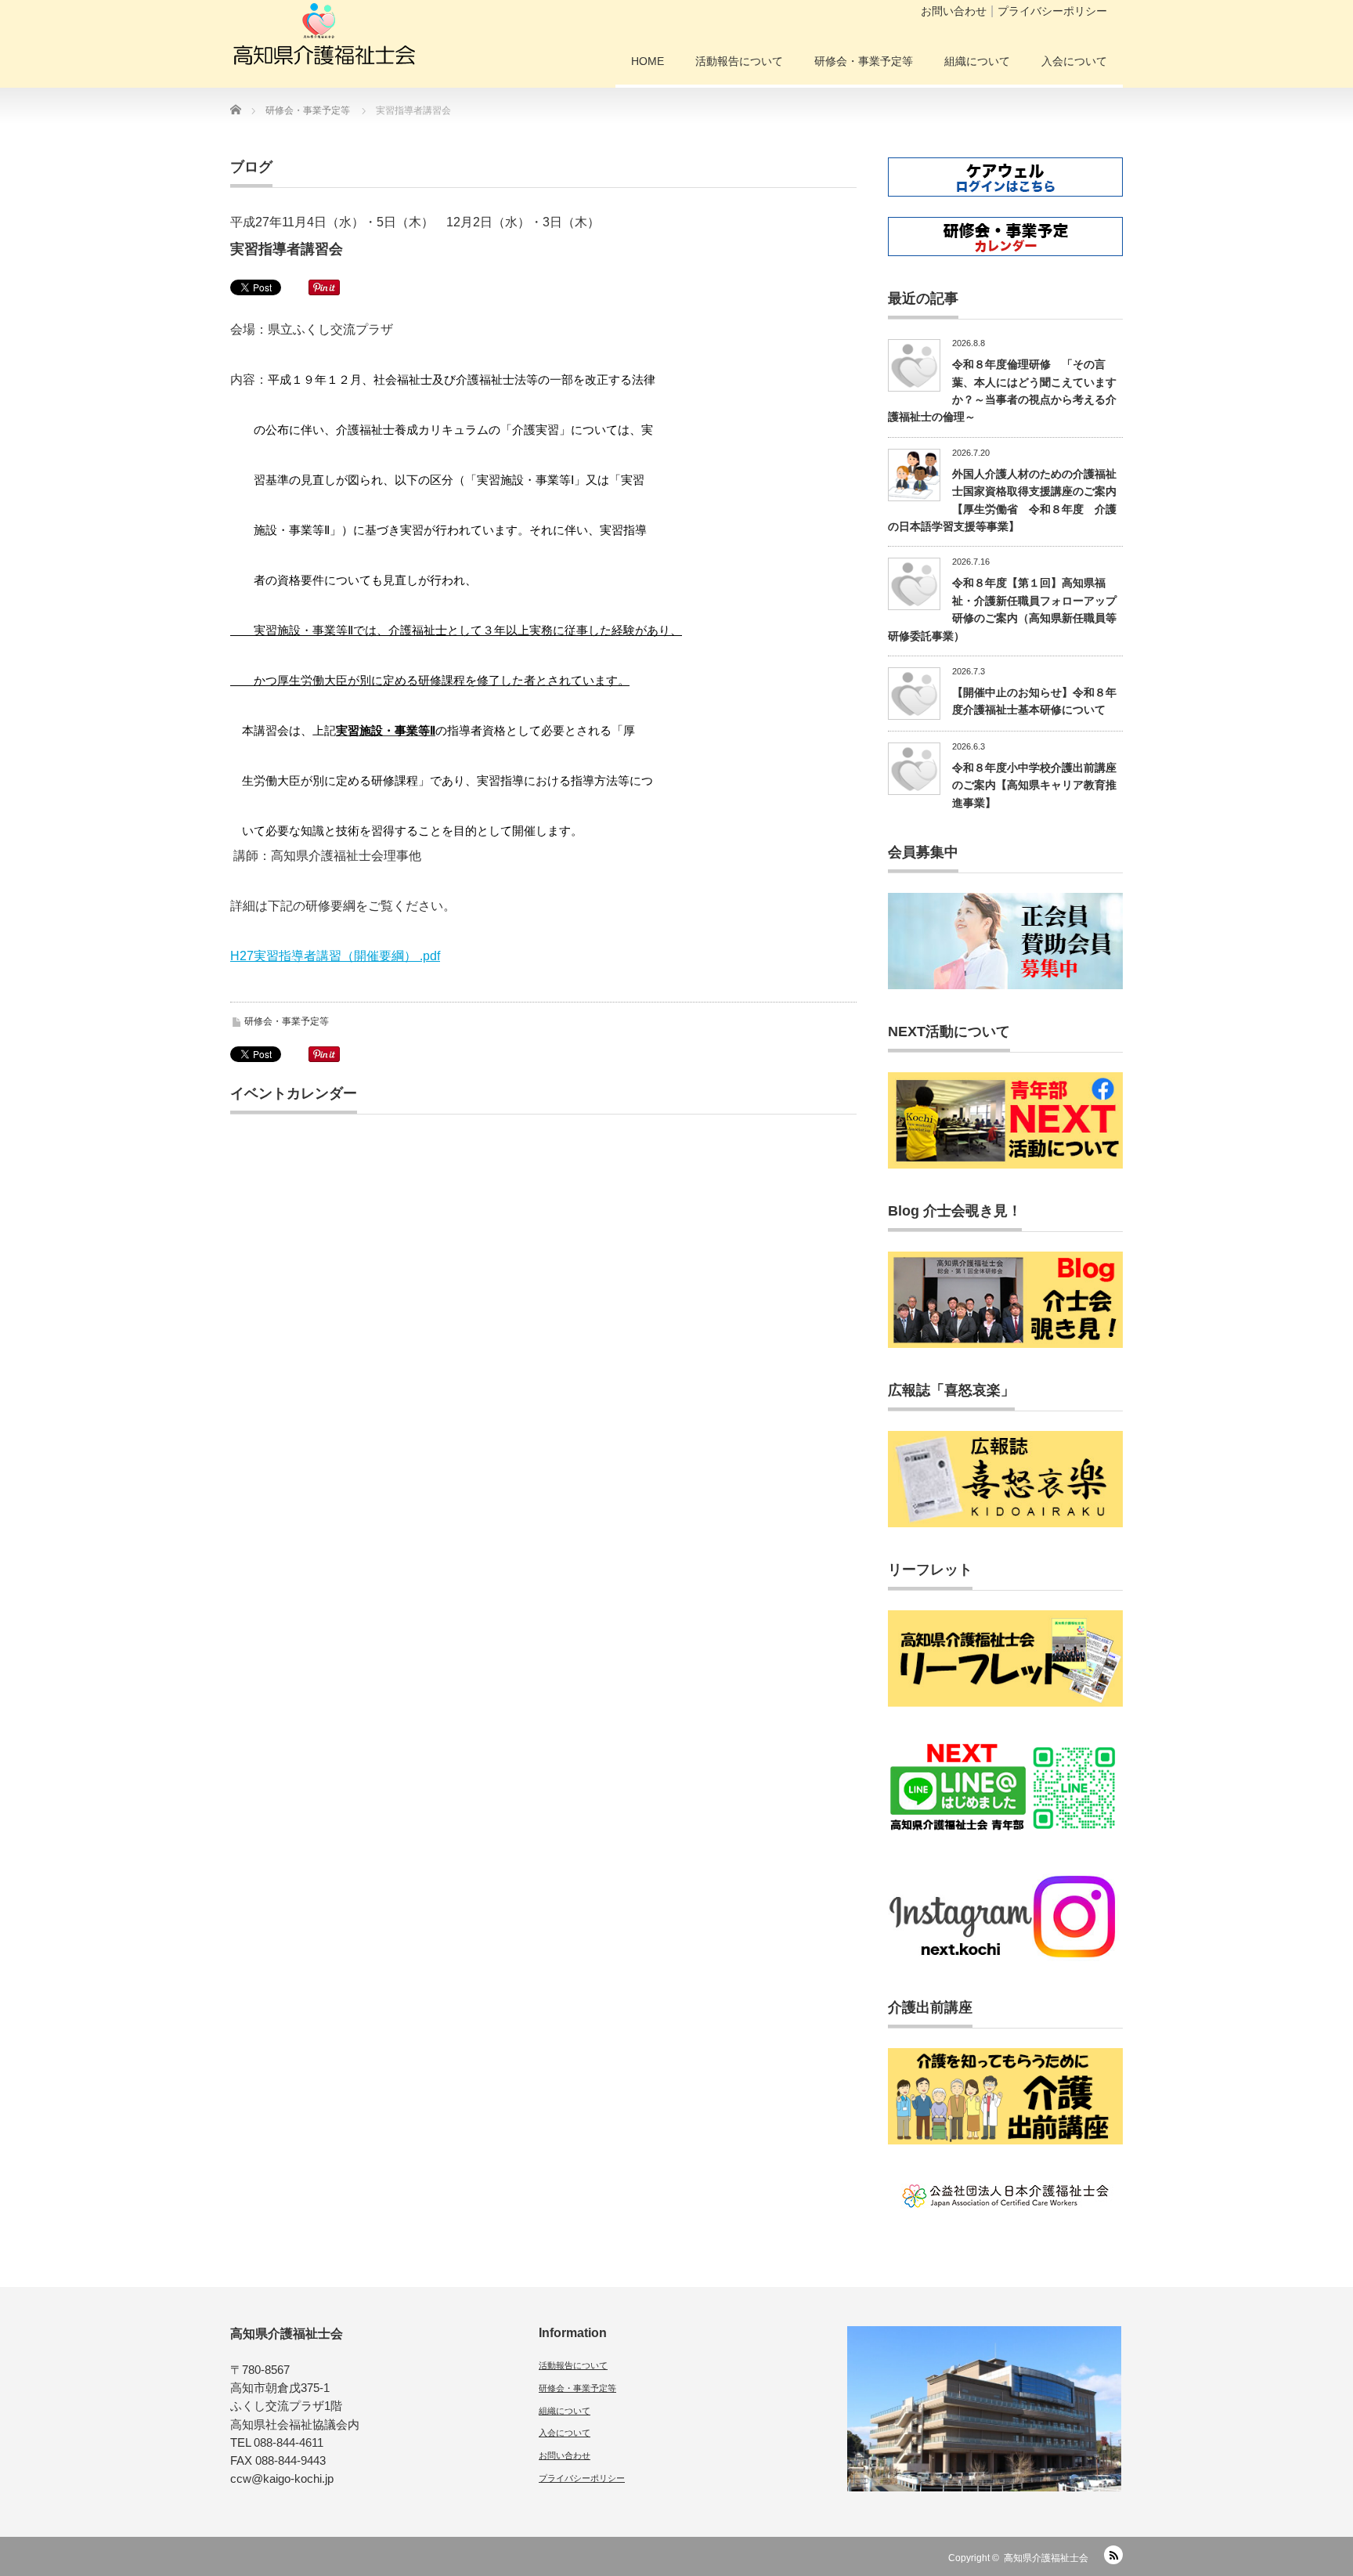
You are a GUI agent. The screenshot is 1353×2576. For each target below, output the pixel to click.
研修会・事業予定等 (864, 61)
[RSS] (1113, 2555)
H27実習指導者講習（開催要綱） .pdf (335, 956)
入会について (1074, 61)
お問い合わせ (954, 11)
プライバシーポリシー (1052, 11)
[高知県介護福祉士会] (324, 39)
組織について (977, 61)
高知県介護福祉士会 (1046, 2558)
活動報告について (739, 61)
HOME (648, 61)
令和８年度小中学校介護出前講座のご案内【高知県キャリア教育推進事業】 (1034, 785)
